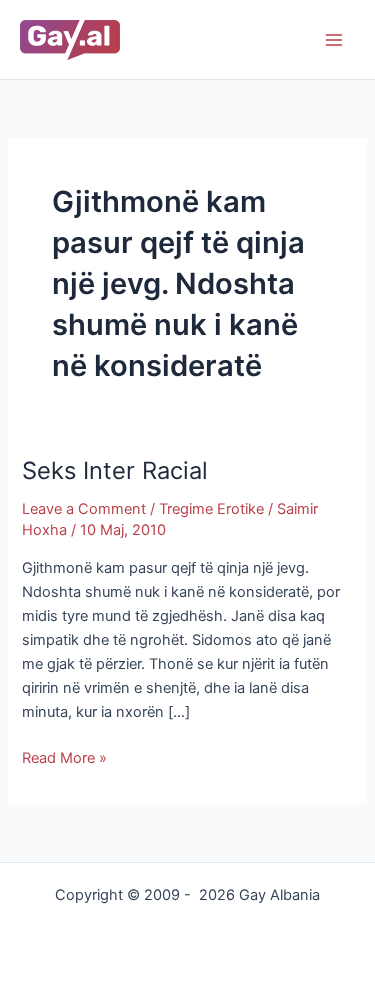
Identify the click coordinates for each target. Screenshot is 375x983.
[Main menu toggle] (334, 40)
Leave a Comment (84, 509)
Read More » (64, 756)
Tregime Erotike (211, 509)
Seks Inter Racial (115, 470)
